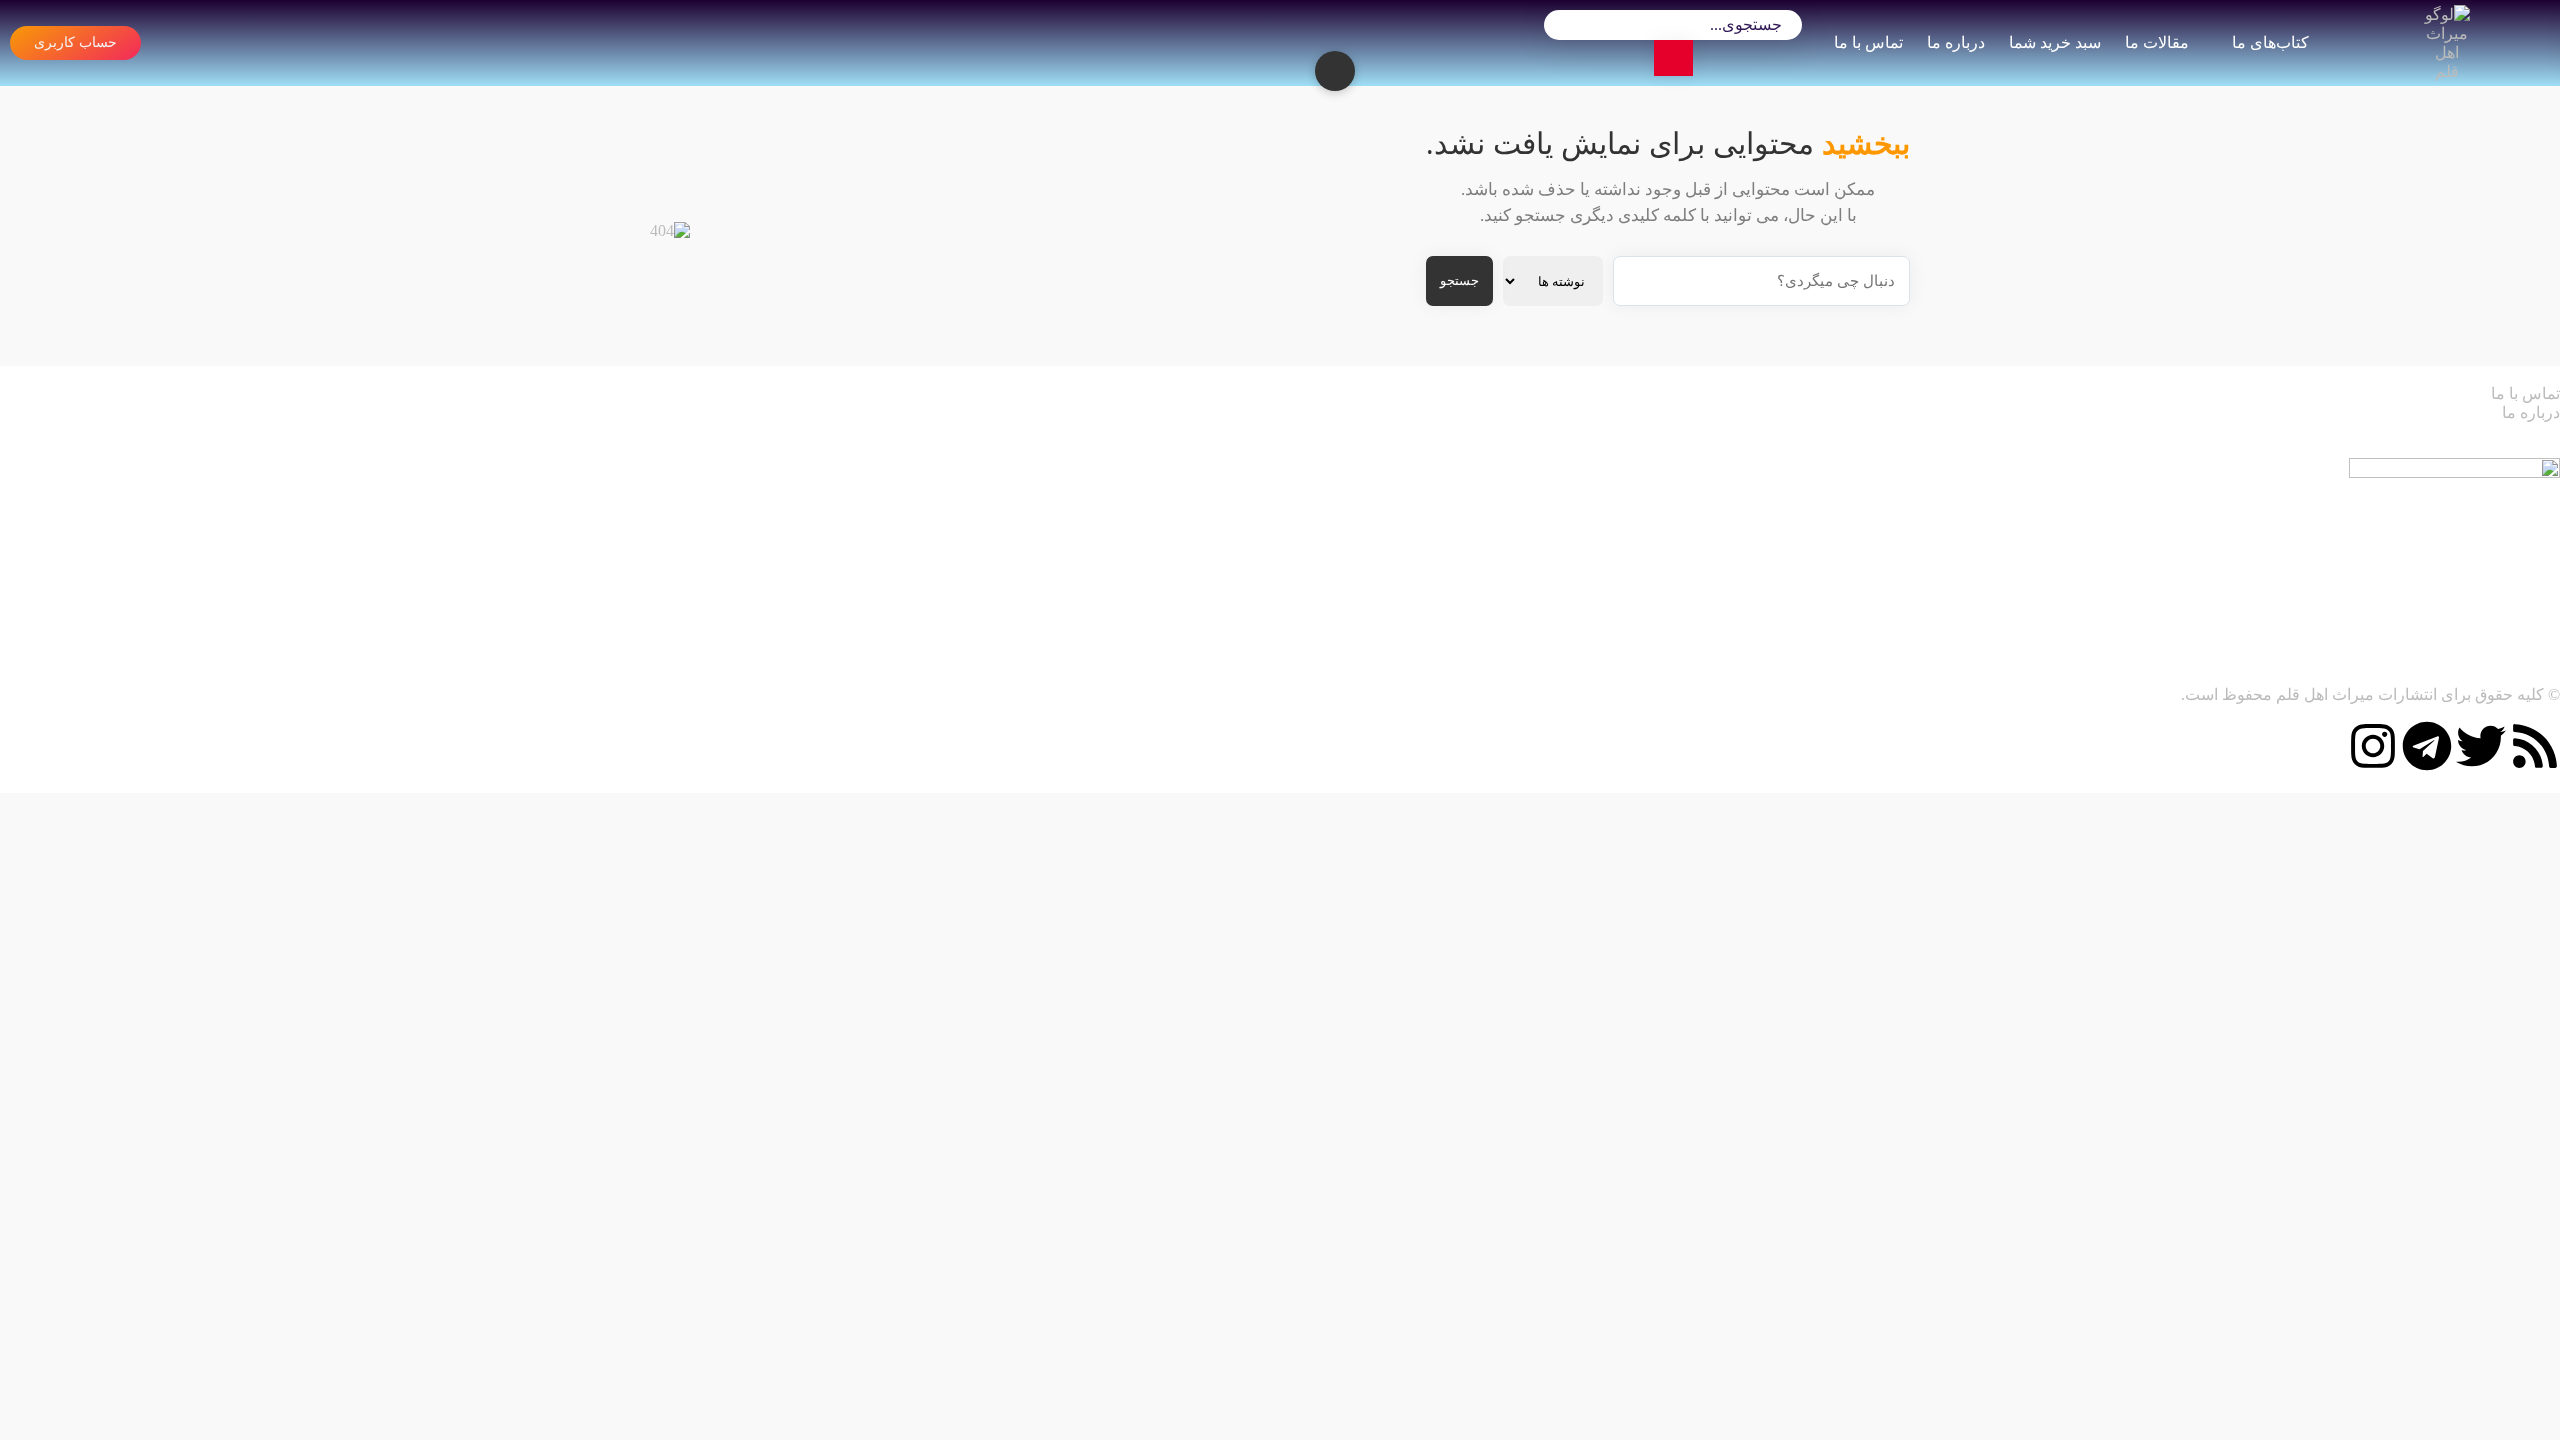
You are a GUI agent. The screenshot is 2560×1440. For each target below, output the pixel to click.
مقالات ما (2157, 42)
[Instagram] (2373, 746)
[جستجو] (1674, 58)
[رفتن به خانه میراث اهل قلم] (2447, 43)
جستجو (1459, 280)
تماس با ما (1868, 42)
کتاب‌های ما (2271, 42)
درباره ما (1956, 42)
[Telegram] (2427, 746)
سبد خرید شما (2055, 42)
